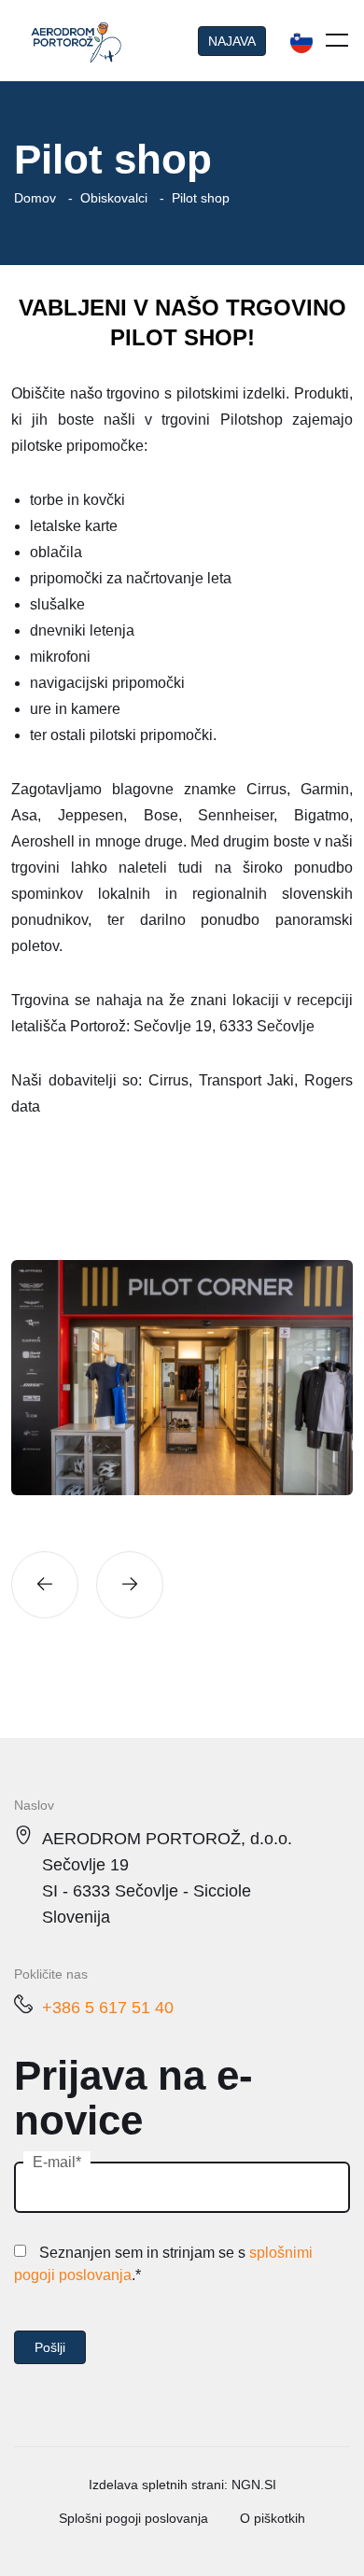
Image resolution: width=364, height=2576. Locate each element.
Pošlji (50, 2347)
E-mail (54, 2162)
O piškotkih (273, 2518)
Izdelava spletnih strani (156, 2485)
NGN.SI (254, 2485)
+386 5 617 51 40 (108, 2008)
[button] (45, 1585)
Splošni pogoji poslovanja (133, 2518)
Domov (35, 198)
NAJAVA (232, 41)
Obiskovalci (114, 198)
